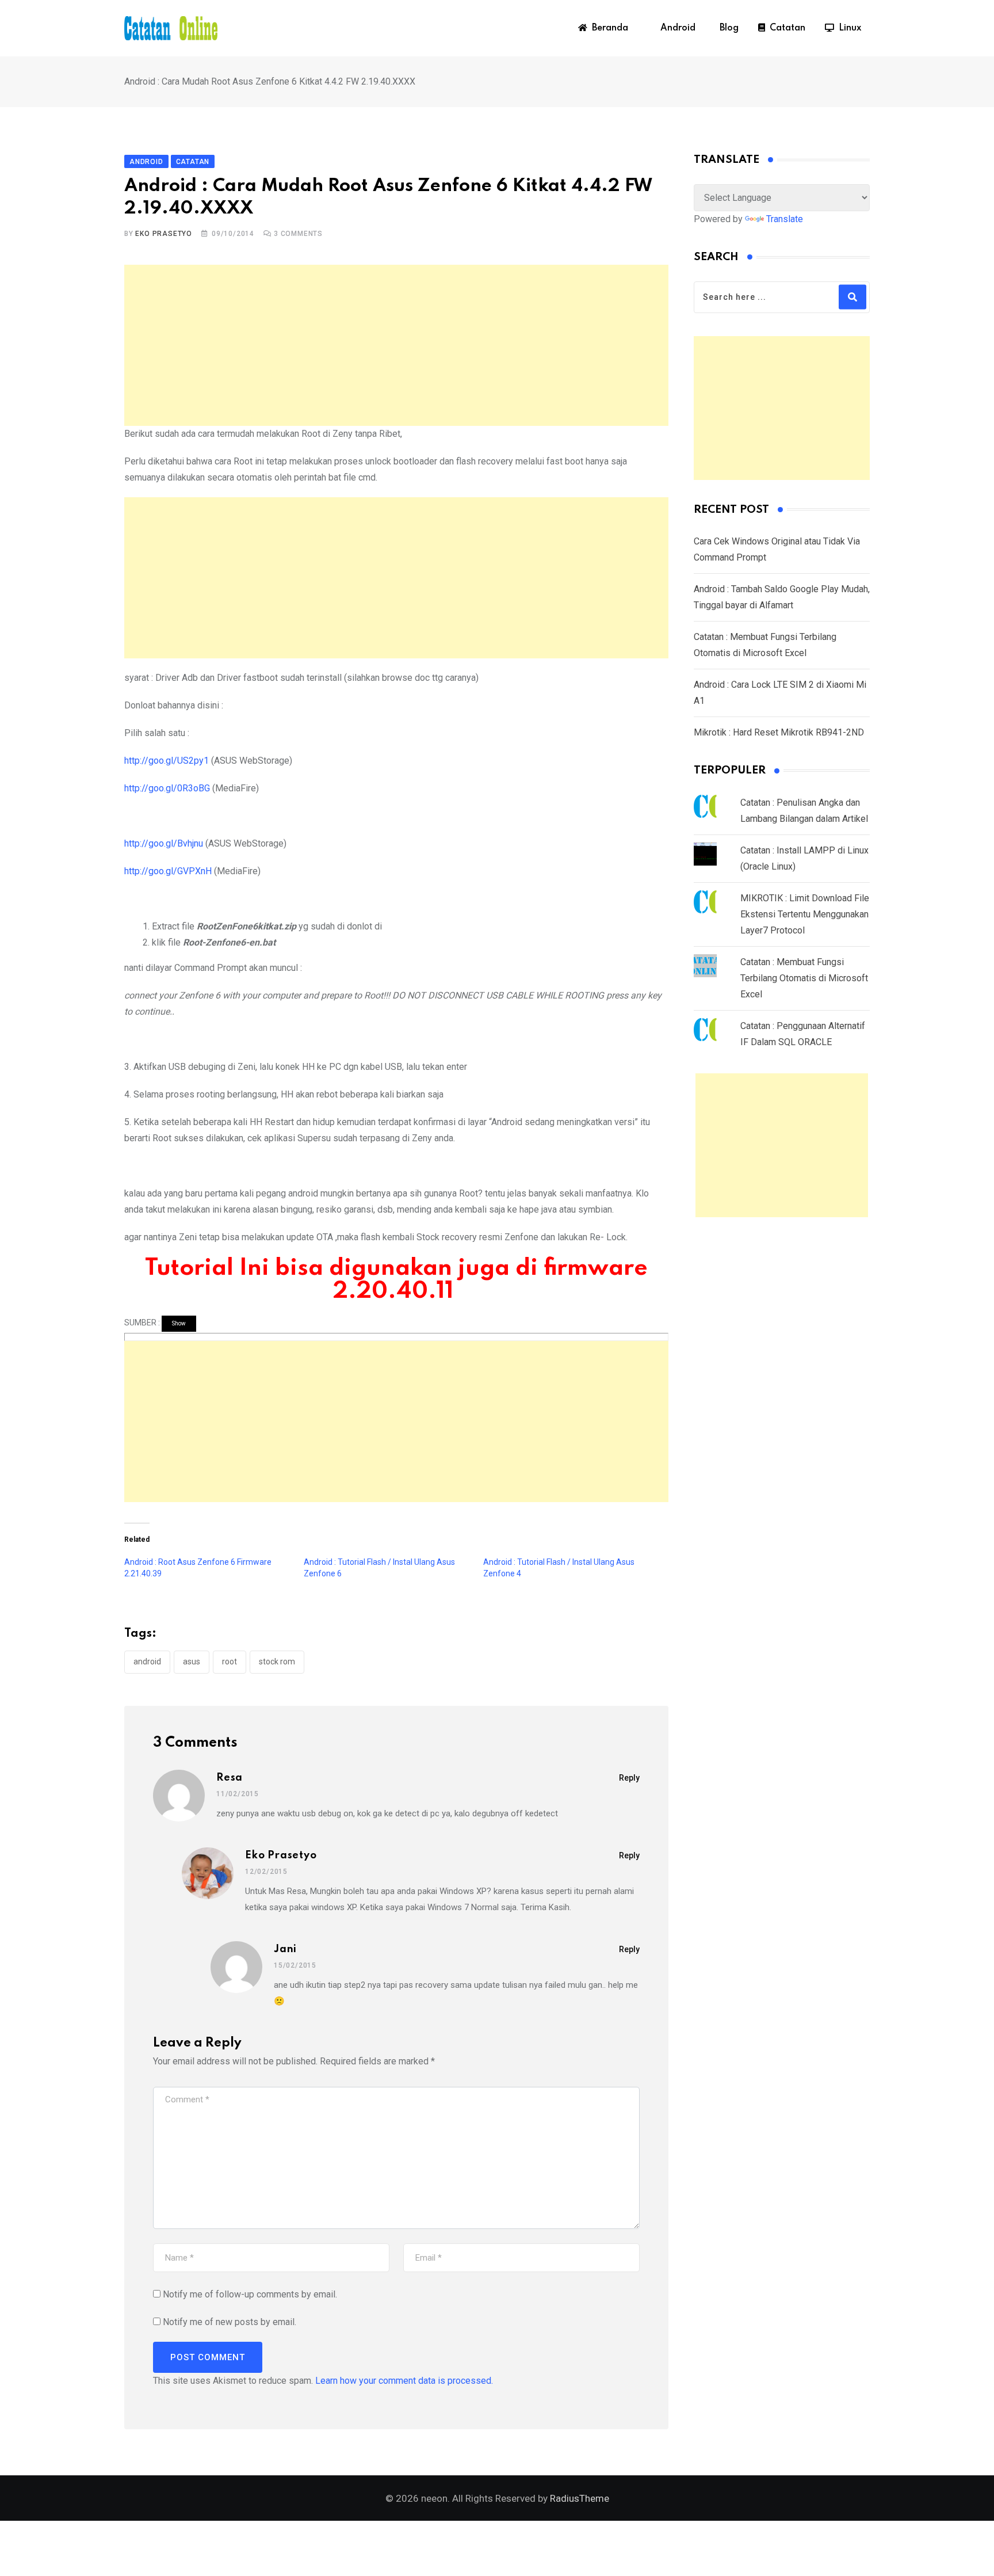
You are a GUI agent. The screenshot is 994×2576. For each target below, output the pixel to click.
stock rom (277, 1662)
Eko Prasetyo (164, 234)
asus (192, 1662)
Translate (785, 219)
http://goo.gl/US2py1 (167, 761)
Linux (848, 28)
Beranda (608, 28)
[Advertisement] (396, 345)
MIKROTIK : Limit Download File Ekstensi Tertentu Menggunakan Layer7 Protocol (805, 914)
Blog (727, 28)
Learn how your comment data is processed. (404, 2381)
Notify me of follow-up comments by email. (250, 2294)
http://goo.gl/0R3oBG (167, 788)
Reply (629, 1778)
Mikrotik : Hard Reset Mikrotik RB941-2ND (779, 732)
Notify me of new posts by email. (230, 2322)
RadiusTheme (580, 2498)
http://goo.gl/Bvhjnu (164, 843)
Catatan (785, 28)
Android (676, 28)
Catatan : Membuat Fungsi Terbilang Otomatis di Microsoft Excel (804, 978)
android (147, 1662)
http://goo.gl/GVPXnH (168, 871)
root (230, 1662)
